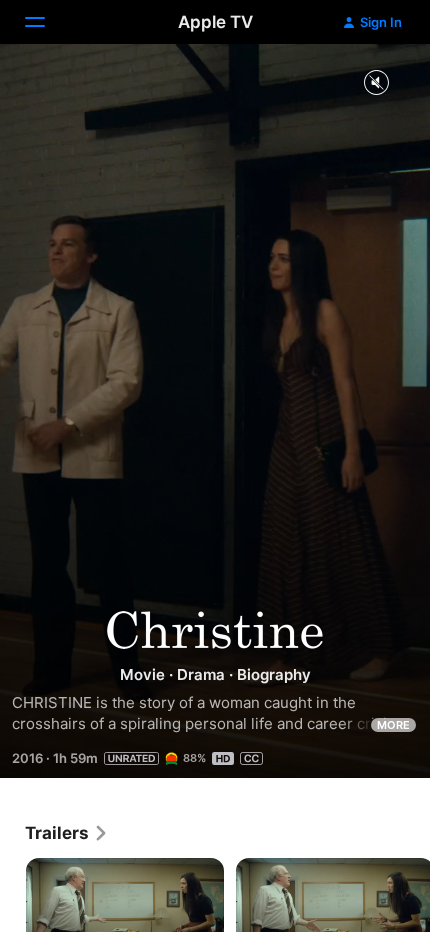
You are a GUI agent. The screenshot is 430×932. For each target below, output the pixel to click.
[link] (67, 833)
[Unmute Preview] (376, 83)
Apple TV (215, 22)
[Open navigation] (47, 22)
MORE (393, 725)
